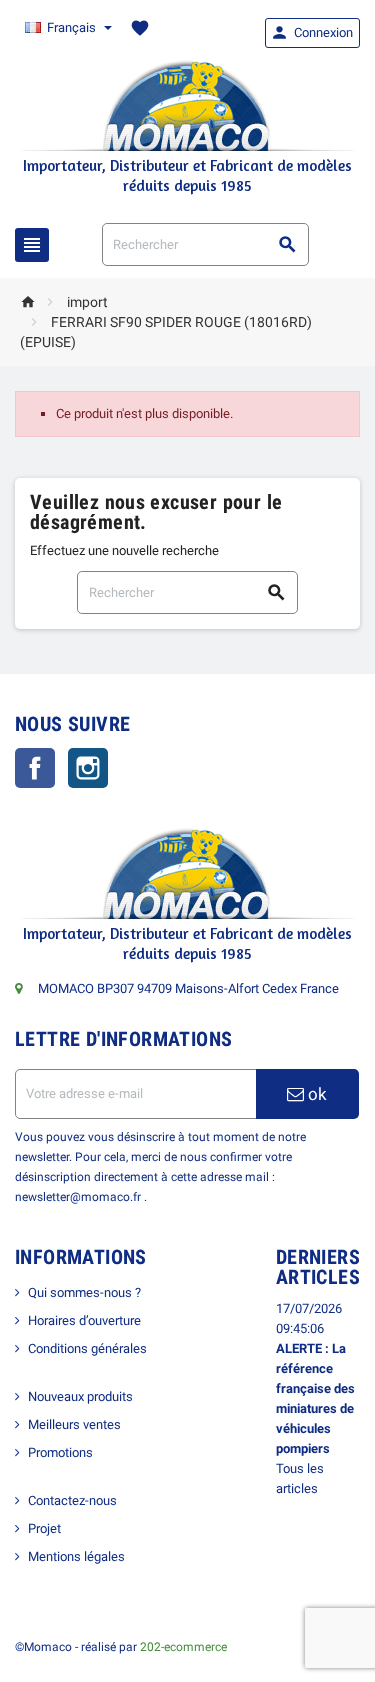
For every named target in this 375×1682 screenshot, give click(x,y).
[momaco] (188, 104)
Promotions (60, 1452)
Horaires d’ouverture (84, 1320)
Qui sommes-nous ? (84, 1292)
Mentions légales (76, 1556)
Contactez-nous (72, 1500)
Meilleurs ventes (74, 1424)
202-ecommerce (183, 1647)
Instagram (88, 768)
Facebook (35, 768)
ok (315, 1094)
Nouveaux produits (80, 1396)
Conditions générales (87, 1348)
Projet (44, 1528)
